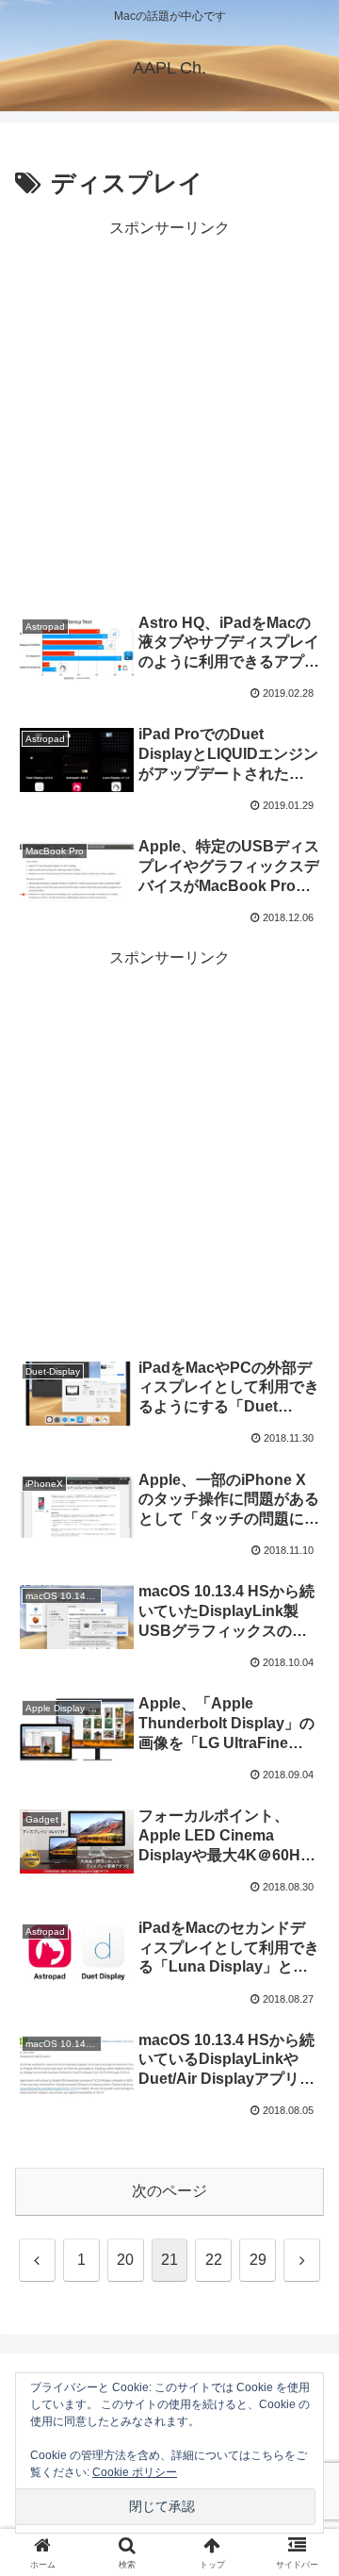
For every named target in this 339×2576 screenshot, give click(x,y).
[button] (303, 2338)
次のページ (169, 2191)
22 (214, 2260)
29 (258, 2260)
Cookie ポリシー (135, 2472)
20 (125, 2260)
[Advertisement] (169, 412)
